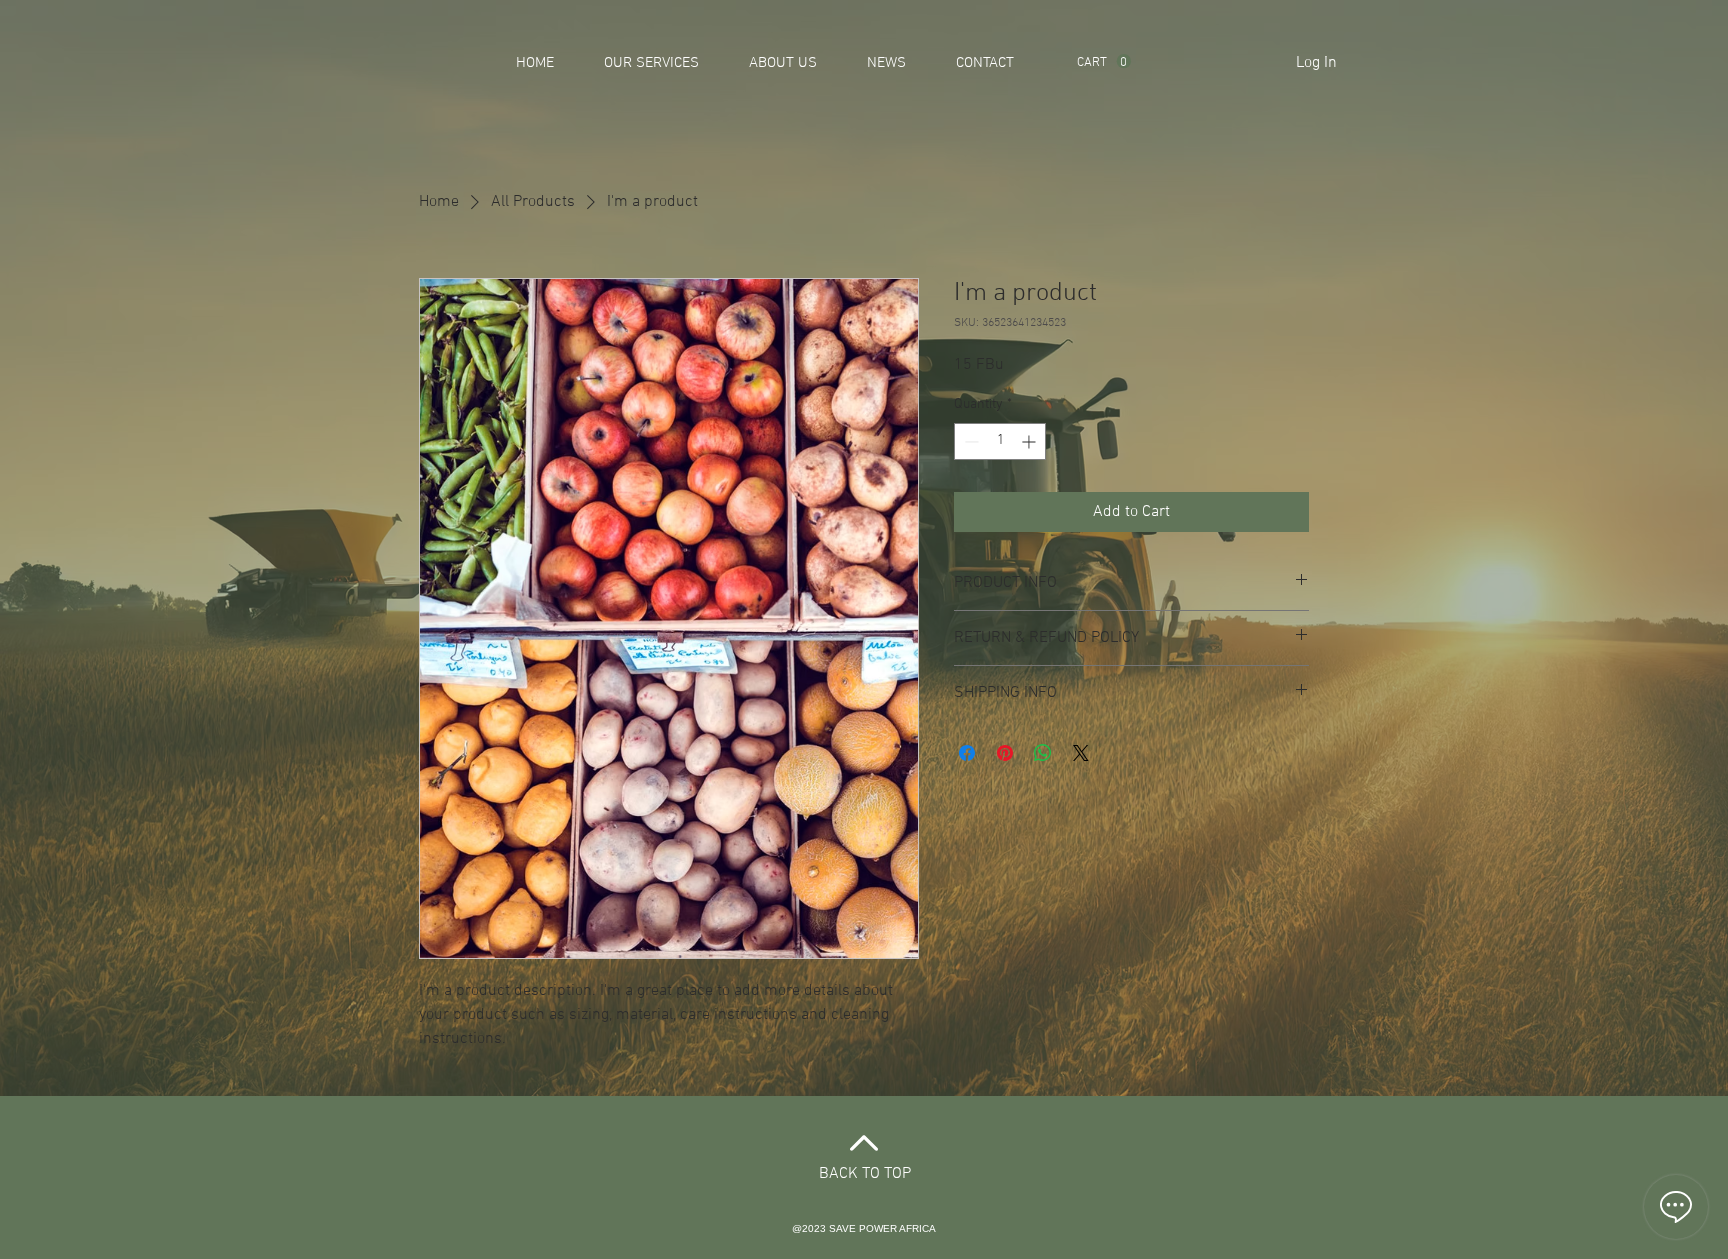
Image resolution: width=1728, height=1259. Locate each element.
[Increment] (1030, 441)
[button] (1104, 61)
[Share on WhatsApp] (1043, 753)
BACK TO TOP (865, 1174)
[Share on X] (1081, 753)
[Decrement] (969, 441)
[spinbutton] (1000, 441)
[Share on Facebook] (967, 753)
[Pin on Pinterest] (1005, 753)
